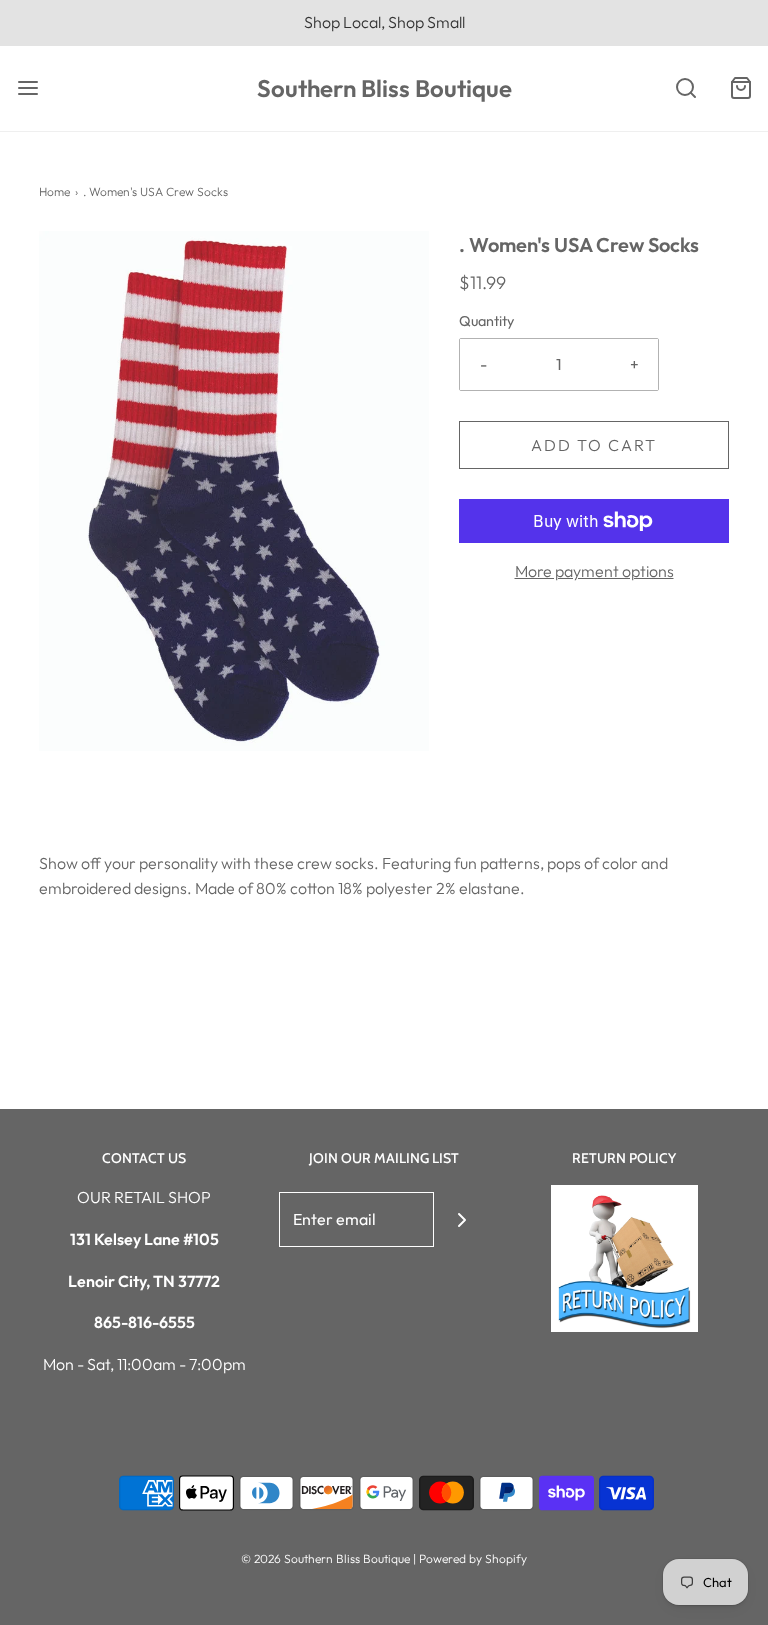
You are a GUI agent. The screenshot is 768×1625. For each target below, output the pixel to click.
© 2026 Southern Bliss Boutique (327, 1558)
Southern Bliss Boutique (384, 88)
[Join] (461, 1219)
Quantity (486, 321)
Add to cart (594, 445)
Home (54, 191)
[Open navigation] (27, 88)
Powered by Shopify (473, 1558)
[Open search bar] (685, 88)
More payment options (594, 571)
